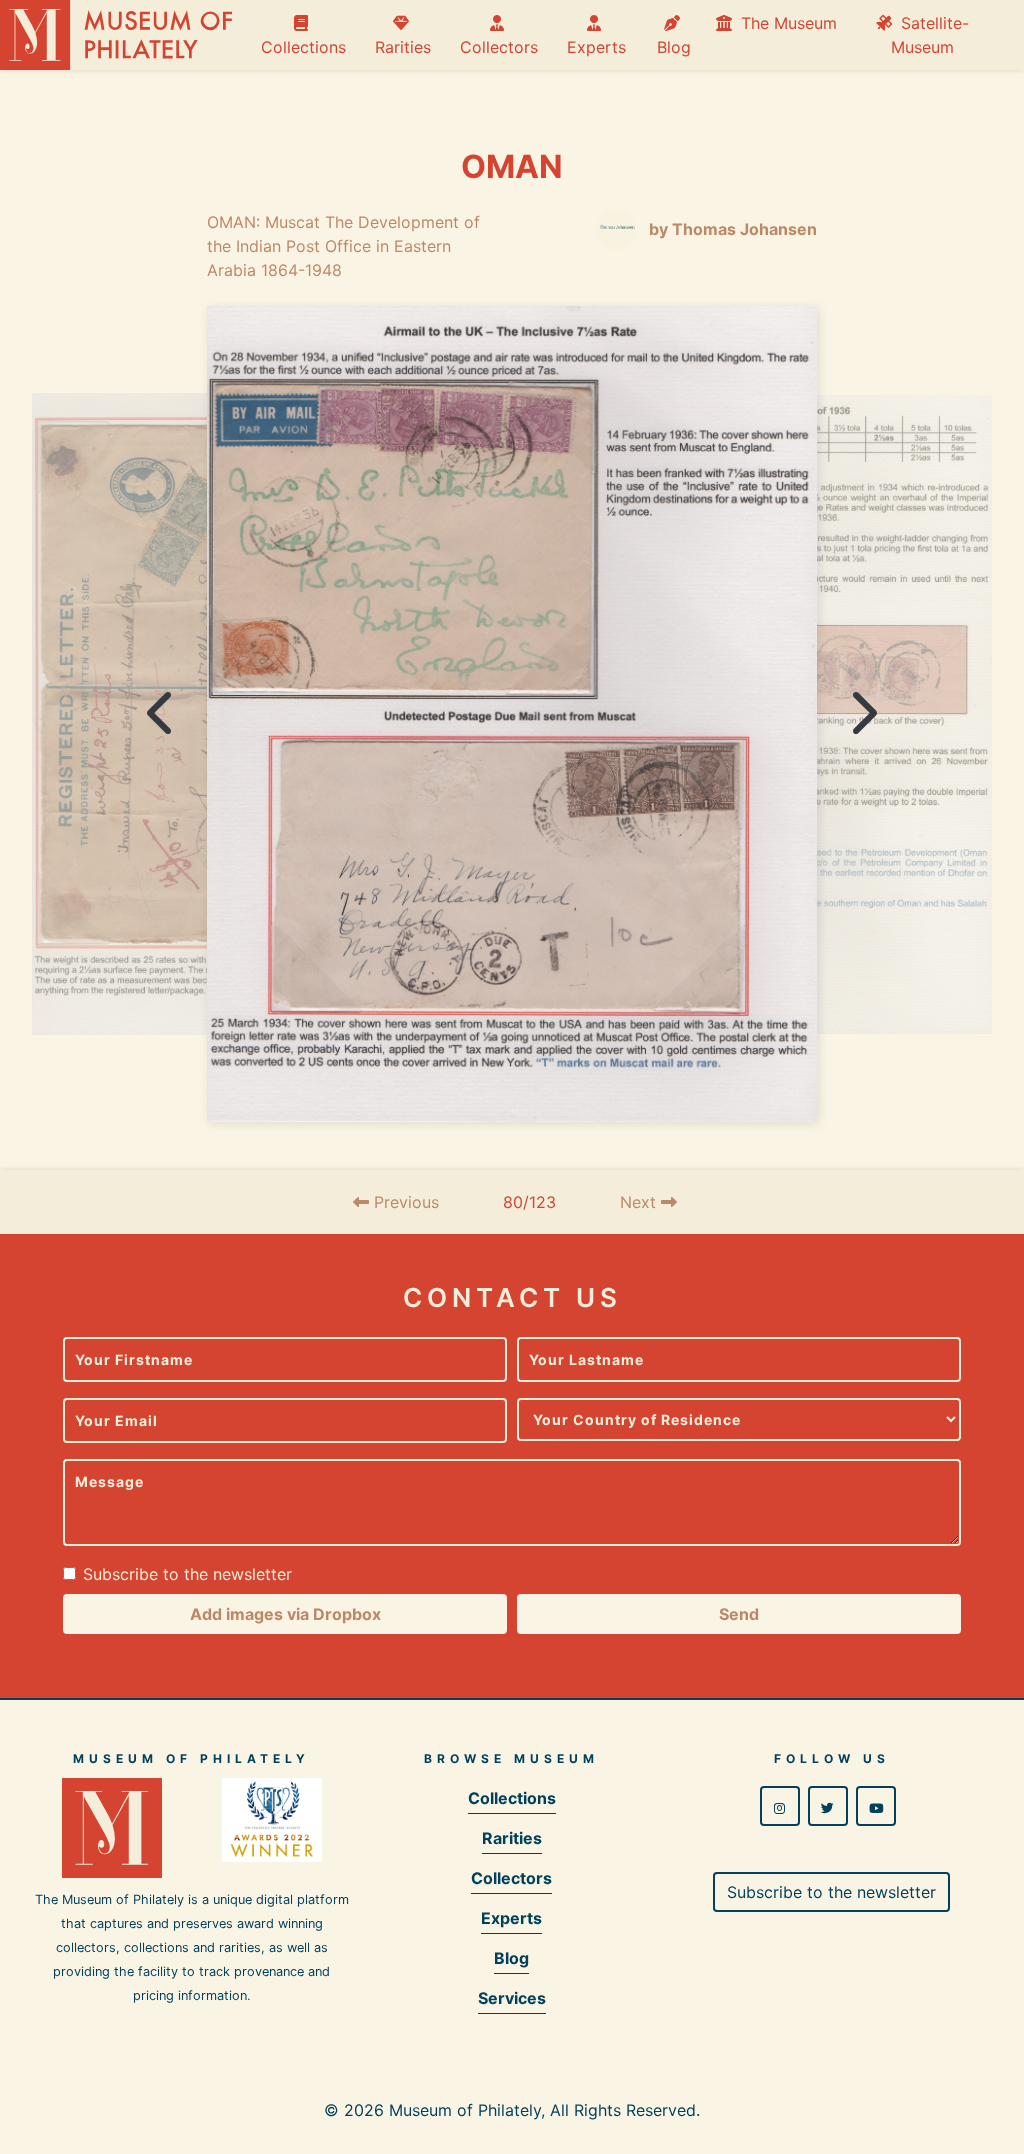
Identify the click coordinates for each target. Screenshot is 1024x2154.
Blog (674, 35)
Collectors (499, 35)
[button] (285, 1614)
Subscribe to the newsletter (187, 1574)
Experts (596, 35)
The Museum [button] (786, 23)
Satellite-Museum (930, 35)
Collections (303, 35)
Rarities (403, 35)
